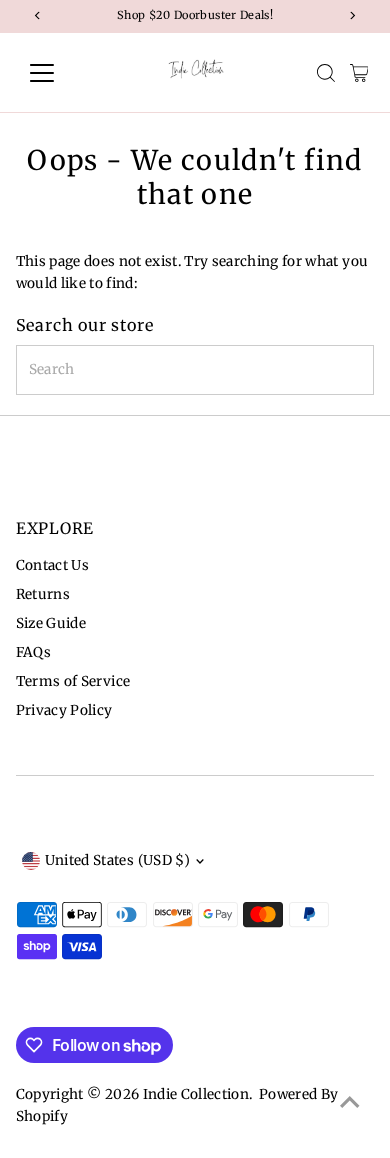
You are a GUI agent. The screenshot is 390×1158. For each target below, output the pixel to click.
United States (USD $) (117, 860)
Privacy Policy (64, 710)
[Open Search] (326, 73)
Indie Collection (196, 1094)
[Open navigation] (58, 73)
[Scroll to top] (350, 1103)
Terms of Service (73, 681)
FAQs (33, 652)
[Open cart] (359, 73)
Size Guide (51, 623)
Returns (43, 594)
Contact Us (52, 565)
